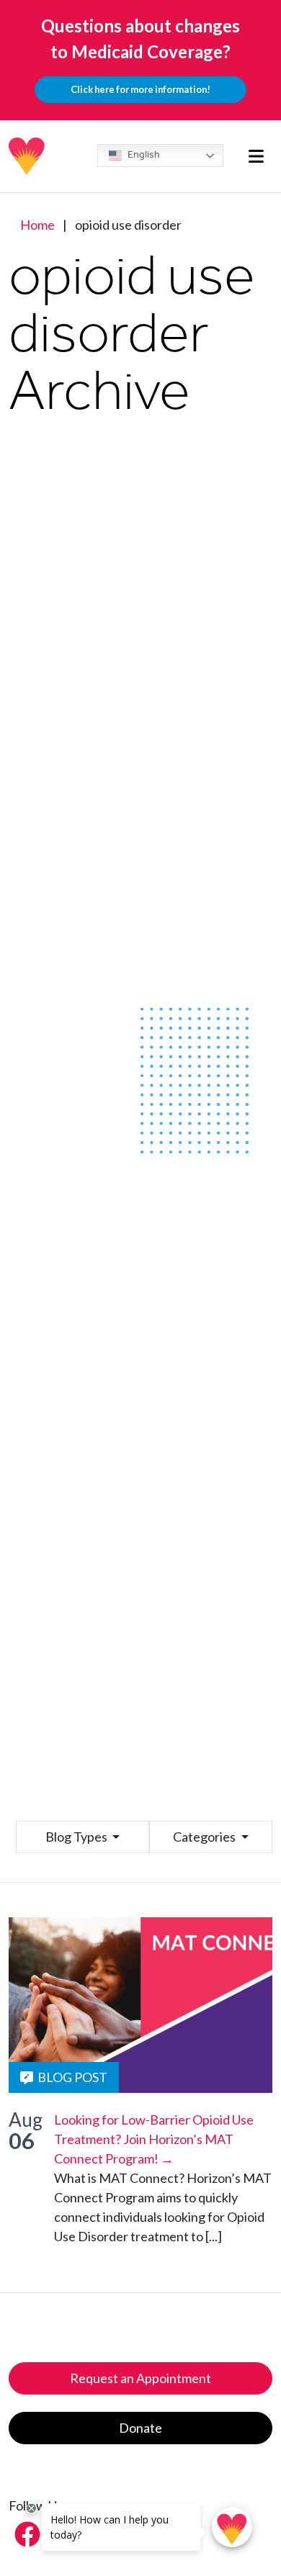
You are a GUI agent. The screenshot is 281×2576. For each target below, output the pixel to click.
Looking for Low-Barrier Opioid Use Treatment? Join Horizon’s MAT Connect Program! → (154, 2139)
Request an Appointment (140, 2378)
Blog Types (77, 1837)
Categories (205, 1837)
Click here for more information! (140, 89)
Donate (140, 2428)
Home (37, 225)
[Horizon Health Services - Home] (27, 156)
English (143, 154)
